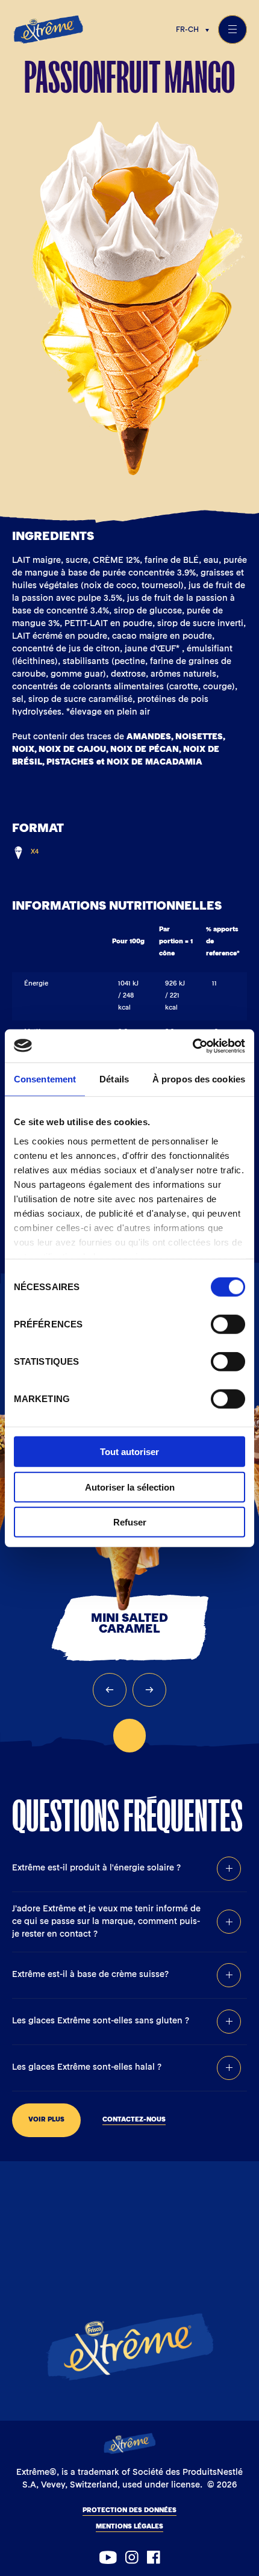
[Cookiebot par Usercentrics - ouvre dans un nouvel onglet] (192, 1046)
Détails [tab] (114, 1079)
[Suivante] (149, 1690)
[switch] (228, 1324)
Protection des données (129, 2511)
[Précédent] (110, 1690)
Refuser (130, 1522)
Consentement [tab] (45, 1079)
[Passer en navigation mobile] (232, 29)
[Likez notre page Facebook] (154, 2557)
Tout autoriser (129, 1452)
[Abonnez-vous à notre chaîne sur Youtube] (108, 2557)
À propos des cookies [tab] (199, 1079)
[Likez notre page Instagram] (132, 2557)
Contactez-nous (134, 2120)
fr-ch (187, 30)
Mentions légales (129, 2527)
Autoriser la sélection (130, 1487)
